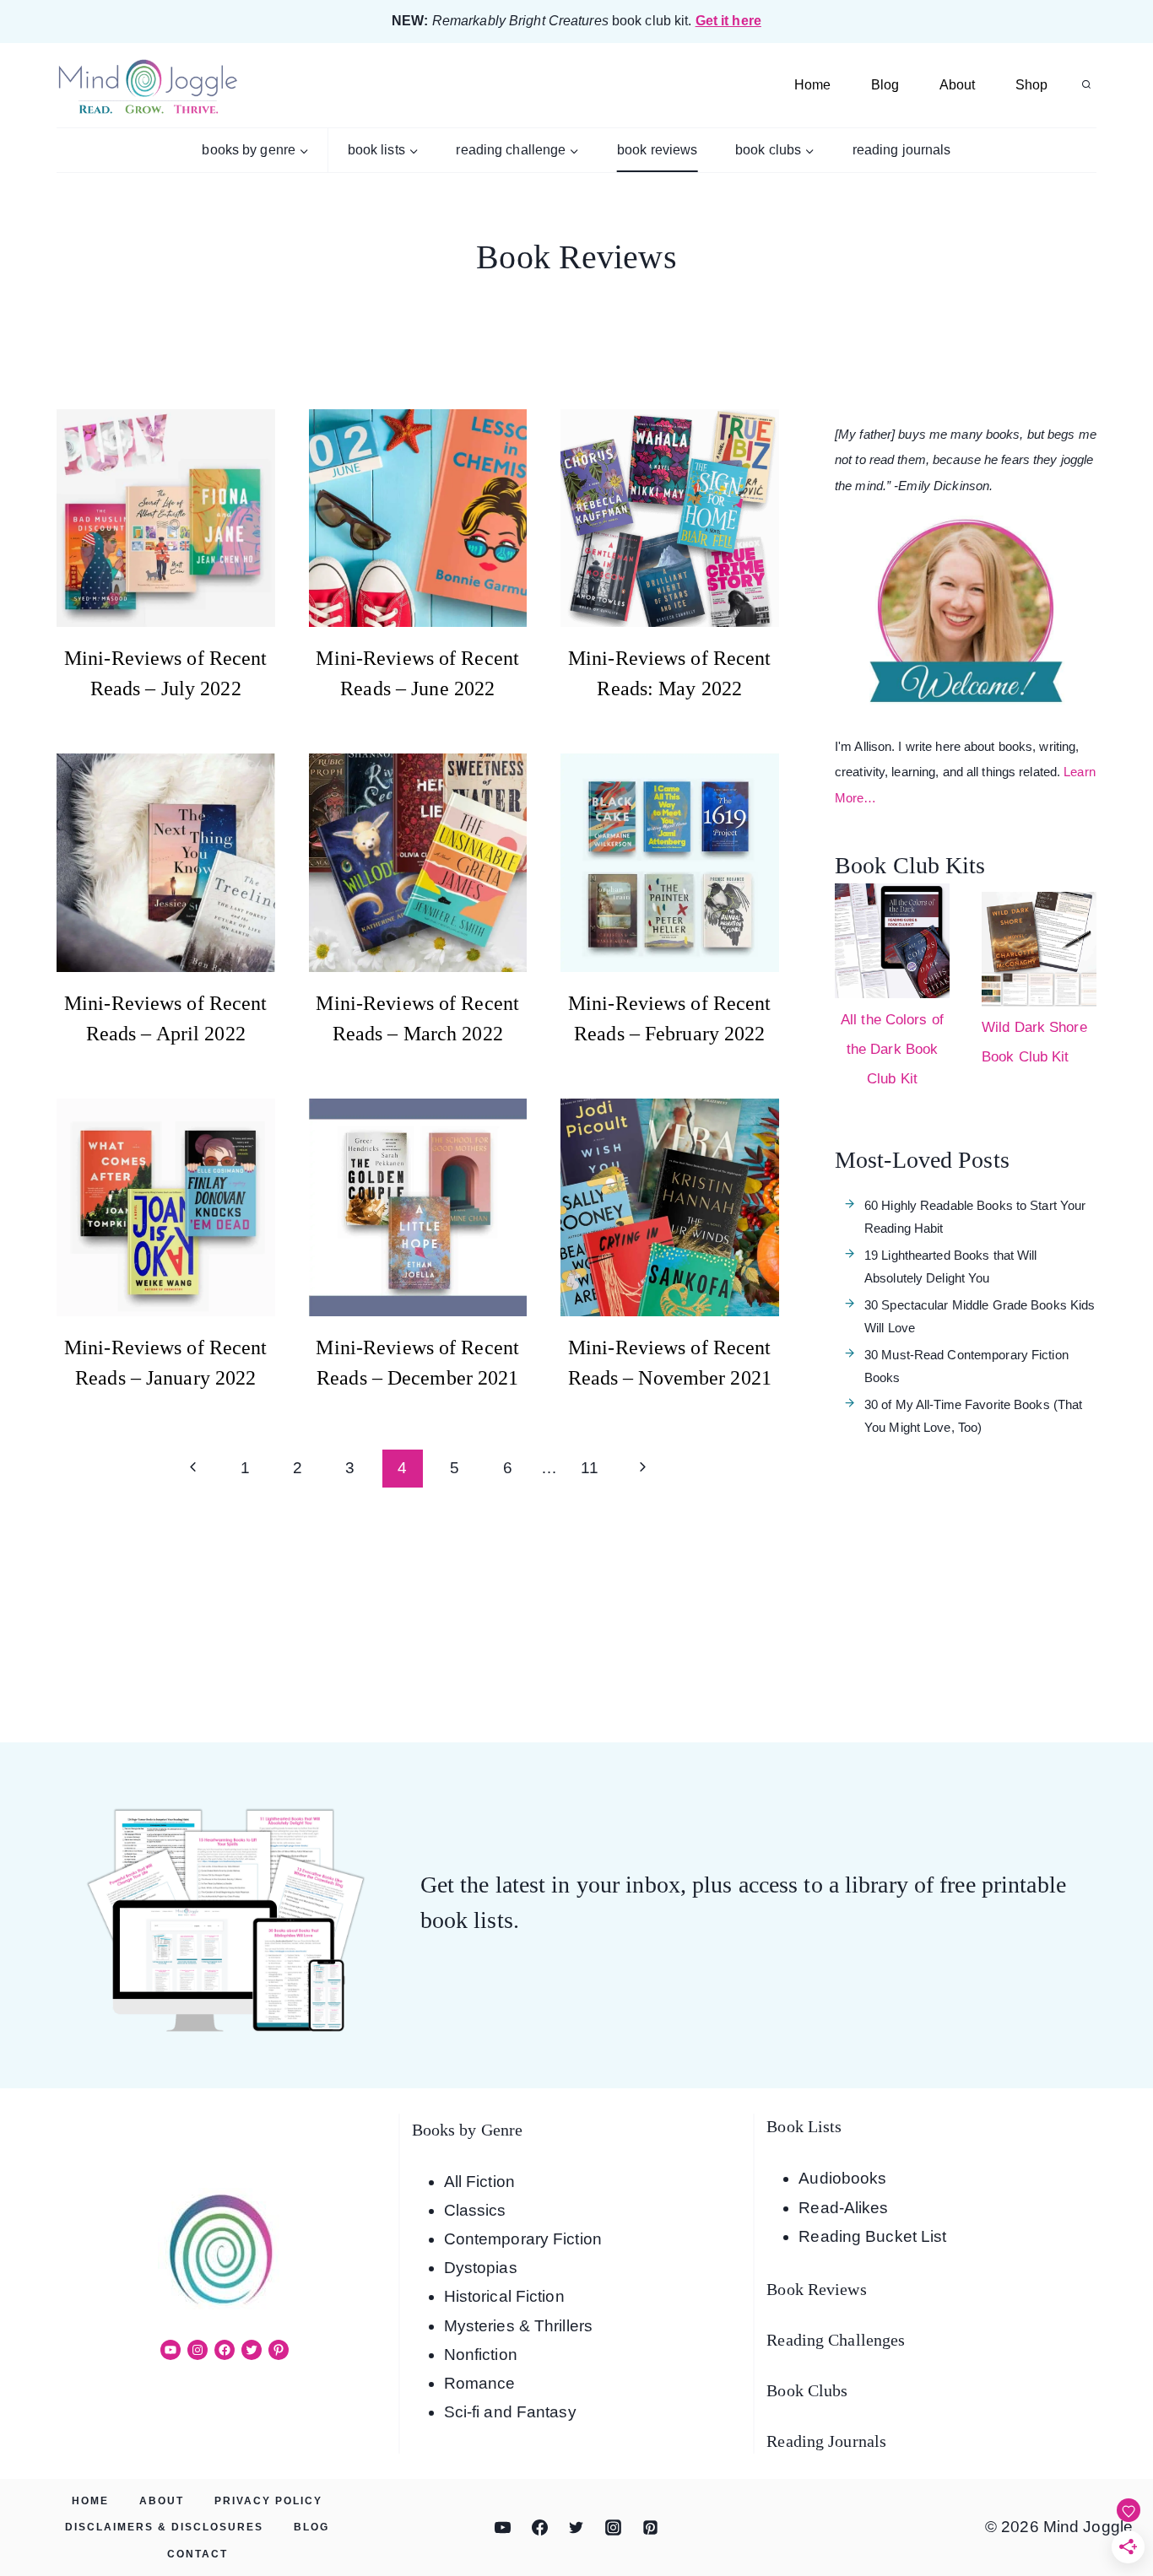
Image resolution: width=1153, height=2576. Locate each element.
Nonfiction (481, 2355)
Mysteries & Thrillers (518, 2326)
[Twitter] (576, 2528)
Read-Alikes (843, 2208)
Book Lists (804, 2126)
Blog (885, 85)
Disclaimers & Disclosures (164, 2527)
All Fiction (479, 2182)
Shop (1031, 85)
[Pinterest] (650, 2528)
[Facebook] (539, 2528)
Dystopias (481, 2268)
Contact (198, 2554)
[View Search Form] (1086, 85)
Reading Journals (902, 150)
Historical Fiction (504, 2296)
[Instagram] (614, 2528)
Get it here (728, 21)
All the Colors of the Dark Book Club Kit (892, 1049)
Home (812, 85)
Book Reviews (657, 150)
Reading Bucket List (872, 2236)
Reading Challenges (836, 2340)
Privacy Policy (268, 2501)
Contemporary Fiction (523, 2239)
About (957, 85)
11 (590, 1468)
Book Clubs (807, 2390)
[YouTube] (503, 2528)
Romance (480, 2383)
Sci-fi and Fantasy (510, 2412)
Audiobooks (842, 2178)
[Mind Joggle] (147, 86)
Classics (475, 2210)
